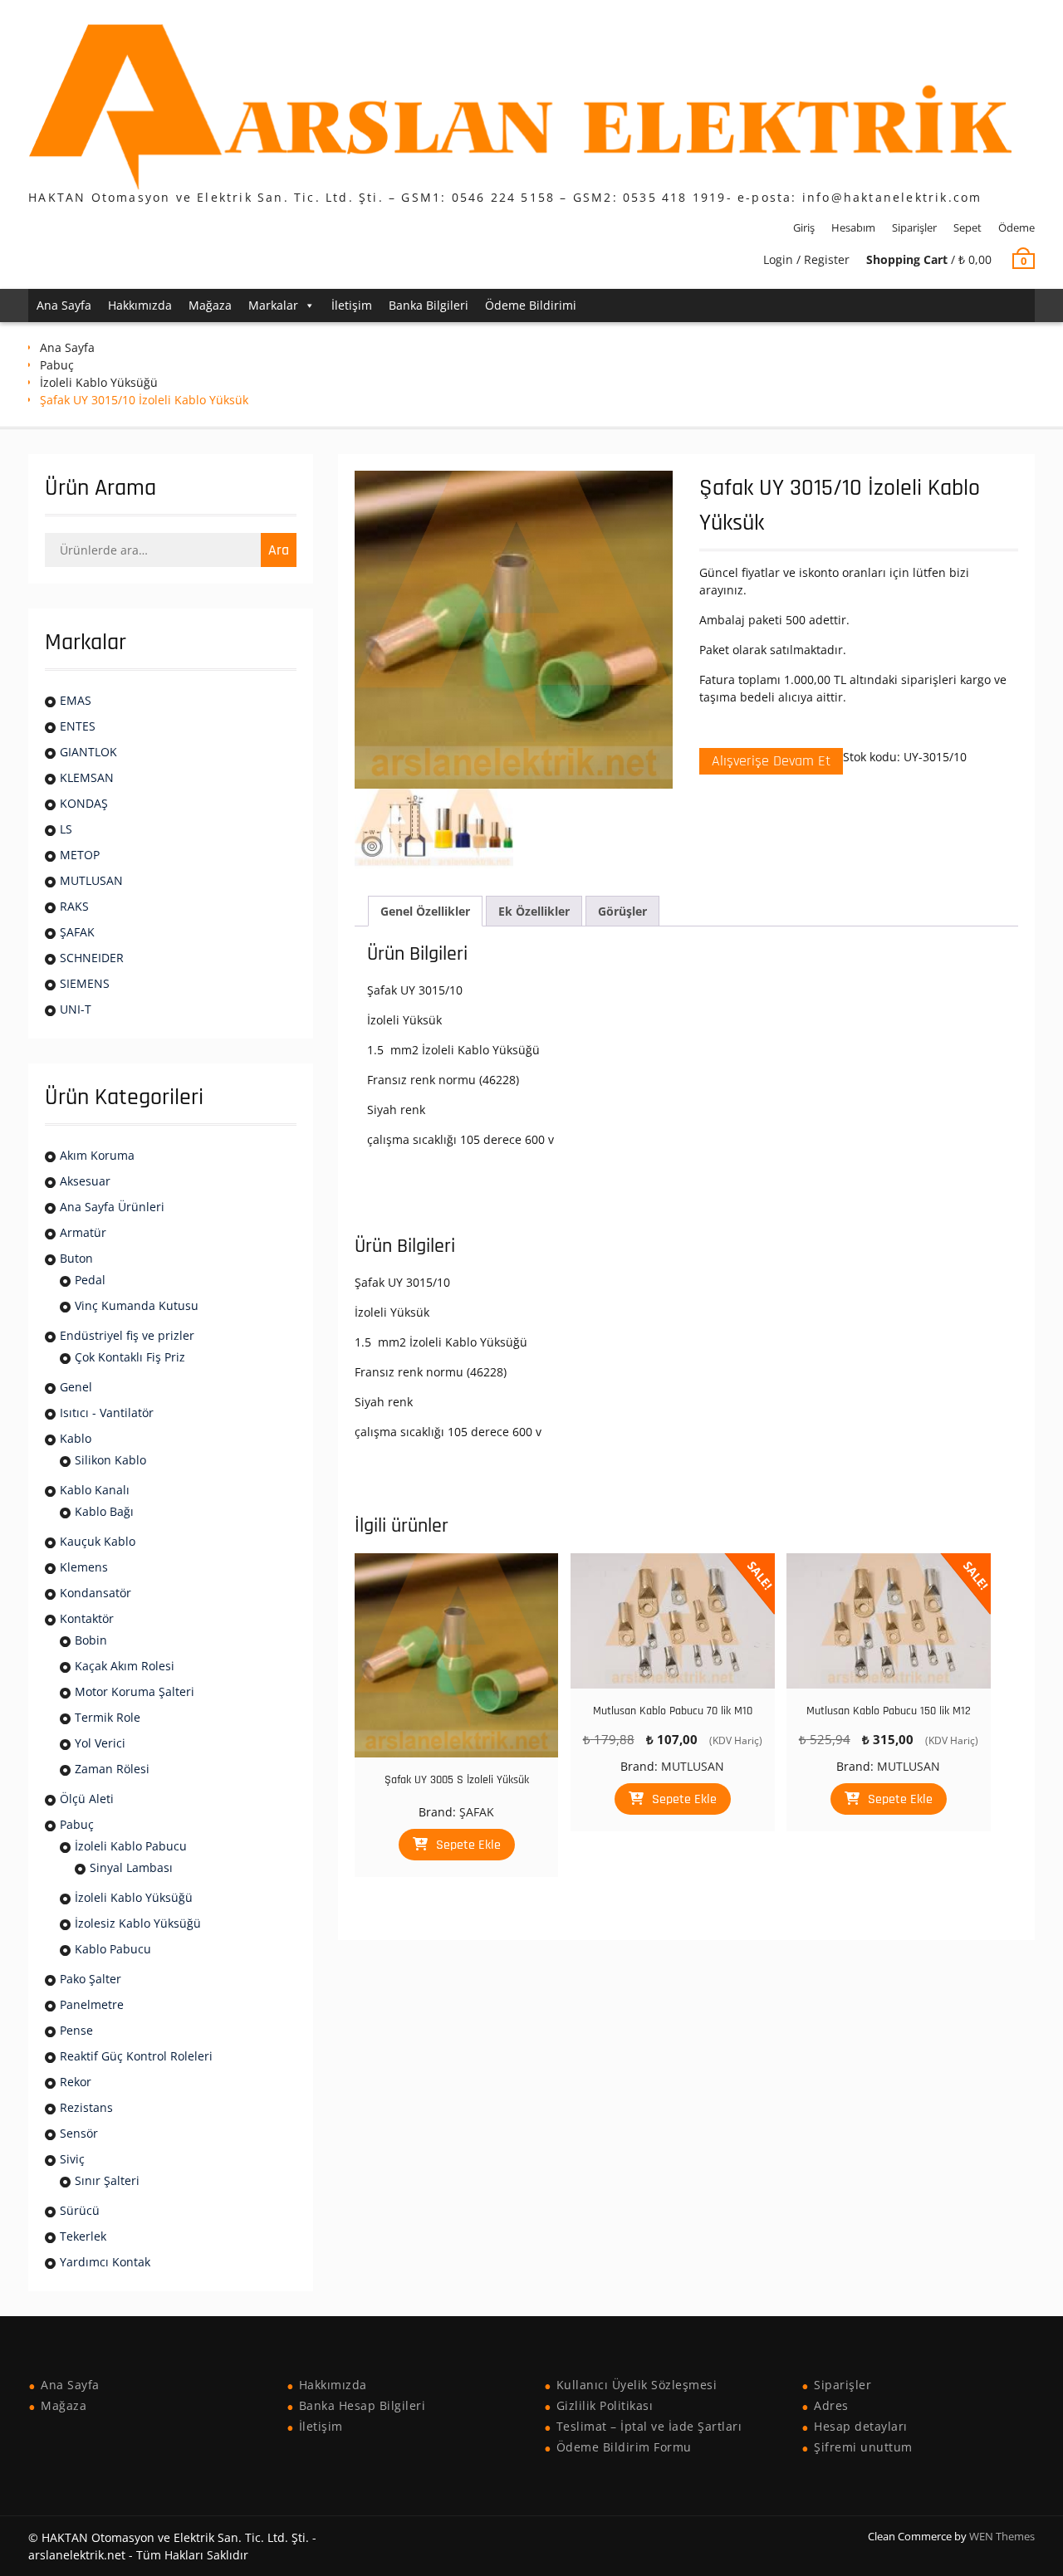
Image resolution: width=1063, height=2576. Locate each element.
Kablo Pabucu (113, 1949)
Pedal (90, 1280)
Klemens (84, 1567)
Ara (279, 550)
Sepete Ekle (468, 1845)
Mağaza (210, 305)
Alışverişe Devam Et (771, 761)
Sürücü (80, 2210)
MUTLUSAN (693, 1766)
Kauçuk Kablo (98, 1541)
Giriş (804, 227)
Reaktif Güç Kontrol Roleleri (136, 2056)
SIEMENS (85, 983)
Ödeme (1016, 227)
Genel (76, 1387)
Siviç (72, 2159)
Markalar (273, 305)
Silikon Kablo (110, 1460)
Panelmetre (92, 2004)
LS (66, 829)
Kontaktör (87, 1618)
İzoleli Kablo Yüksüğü (99, 382)
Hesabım (853, 227)
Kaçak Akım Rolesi (125, 1666)
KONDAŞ (84, 803)
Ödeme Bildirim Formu (624, 2447)
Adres (831, 2405)
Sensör (79, 2133)
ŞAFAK (477, 1812)
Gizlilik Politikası (605, 2405)
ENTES (78, 726)
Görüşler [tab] (622, 911)
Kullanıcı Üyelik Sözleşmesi (637, 2385)
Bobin (91, 1640)
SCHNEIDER (92, 958)
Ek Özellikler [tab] (534, 911)
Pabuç (57, 365)
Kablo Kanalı (95, 1490)
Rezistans (86, 2107)
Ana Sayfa (64, 305)
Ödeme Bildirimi (531, 305)
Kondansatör (96, 1593)
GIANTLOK (88, 752)
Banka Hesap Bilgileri (362, 2405)
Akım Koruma (97, 1155)
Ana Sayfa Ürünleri (112, 1207)
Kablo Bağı (104, 1511)
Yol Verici (100, 1743)
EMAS (76, 700)
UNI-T (76, 1009)
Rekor (76, 2082)
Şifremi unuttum (863, 2447)
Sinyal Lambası (131, 1867)
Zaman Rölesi (112, 1769)
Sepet (967, 227)
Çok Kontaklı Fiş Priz (130, 1357)
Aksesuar (85, 1181)
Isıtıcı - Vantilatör (107, 1413)
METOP (80, 855)
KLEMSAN (87, 777)
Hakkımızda (140, 305)
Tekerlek (83, 2236)
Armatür (83, 1232)
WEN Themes (1002, 2536)
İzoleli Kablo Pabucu (131, 1846)
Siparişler (914, 227)
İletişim (352, 305)
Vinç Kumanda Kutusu (137, 1305)
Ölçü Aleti (87, 1799)
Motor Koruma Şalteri (135, 1691)
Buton (76, 1258)
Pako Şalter (91, 1979)
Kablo (76, 1438)
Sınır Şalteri (107, 2180)
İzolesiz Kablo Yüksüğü (138, 1923)
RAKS (74, 906)
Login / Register (806, 259)
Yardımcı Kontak (105, 2262)
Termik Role (108, 1717)
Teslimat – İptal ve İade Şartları (649, 2426)
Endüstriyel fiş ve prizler (127, 1335)
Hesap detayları (861, 2426)
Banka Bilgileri (429, 305)
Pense (76, 2030)
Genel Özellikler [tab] (425, 911)
